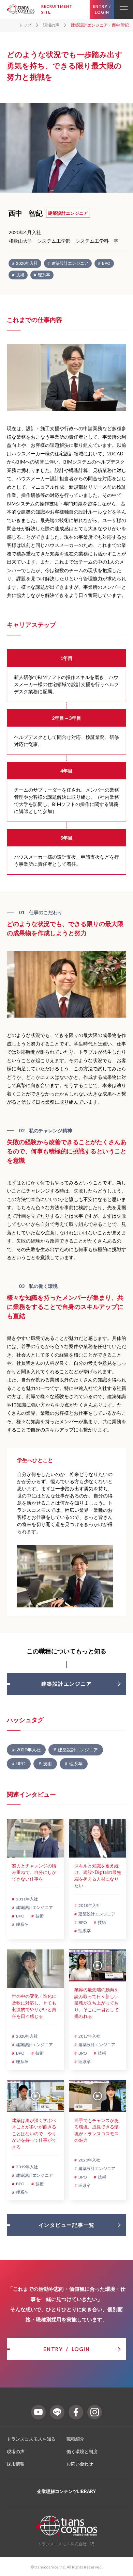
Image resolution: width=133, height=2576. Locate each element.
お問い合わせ (80, 2464)
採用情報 (16, 2464)
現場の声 (16, 2451)
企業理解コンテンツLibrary (66, 2491)
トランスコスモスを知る (31, 2439)
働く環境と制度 (82, 2451)
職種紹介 (75, 2439)
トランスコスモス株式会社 (62, 2544)
